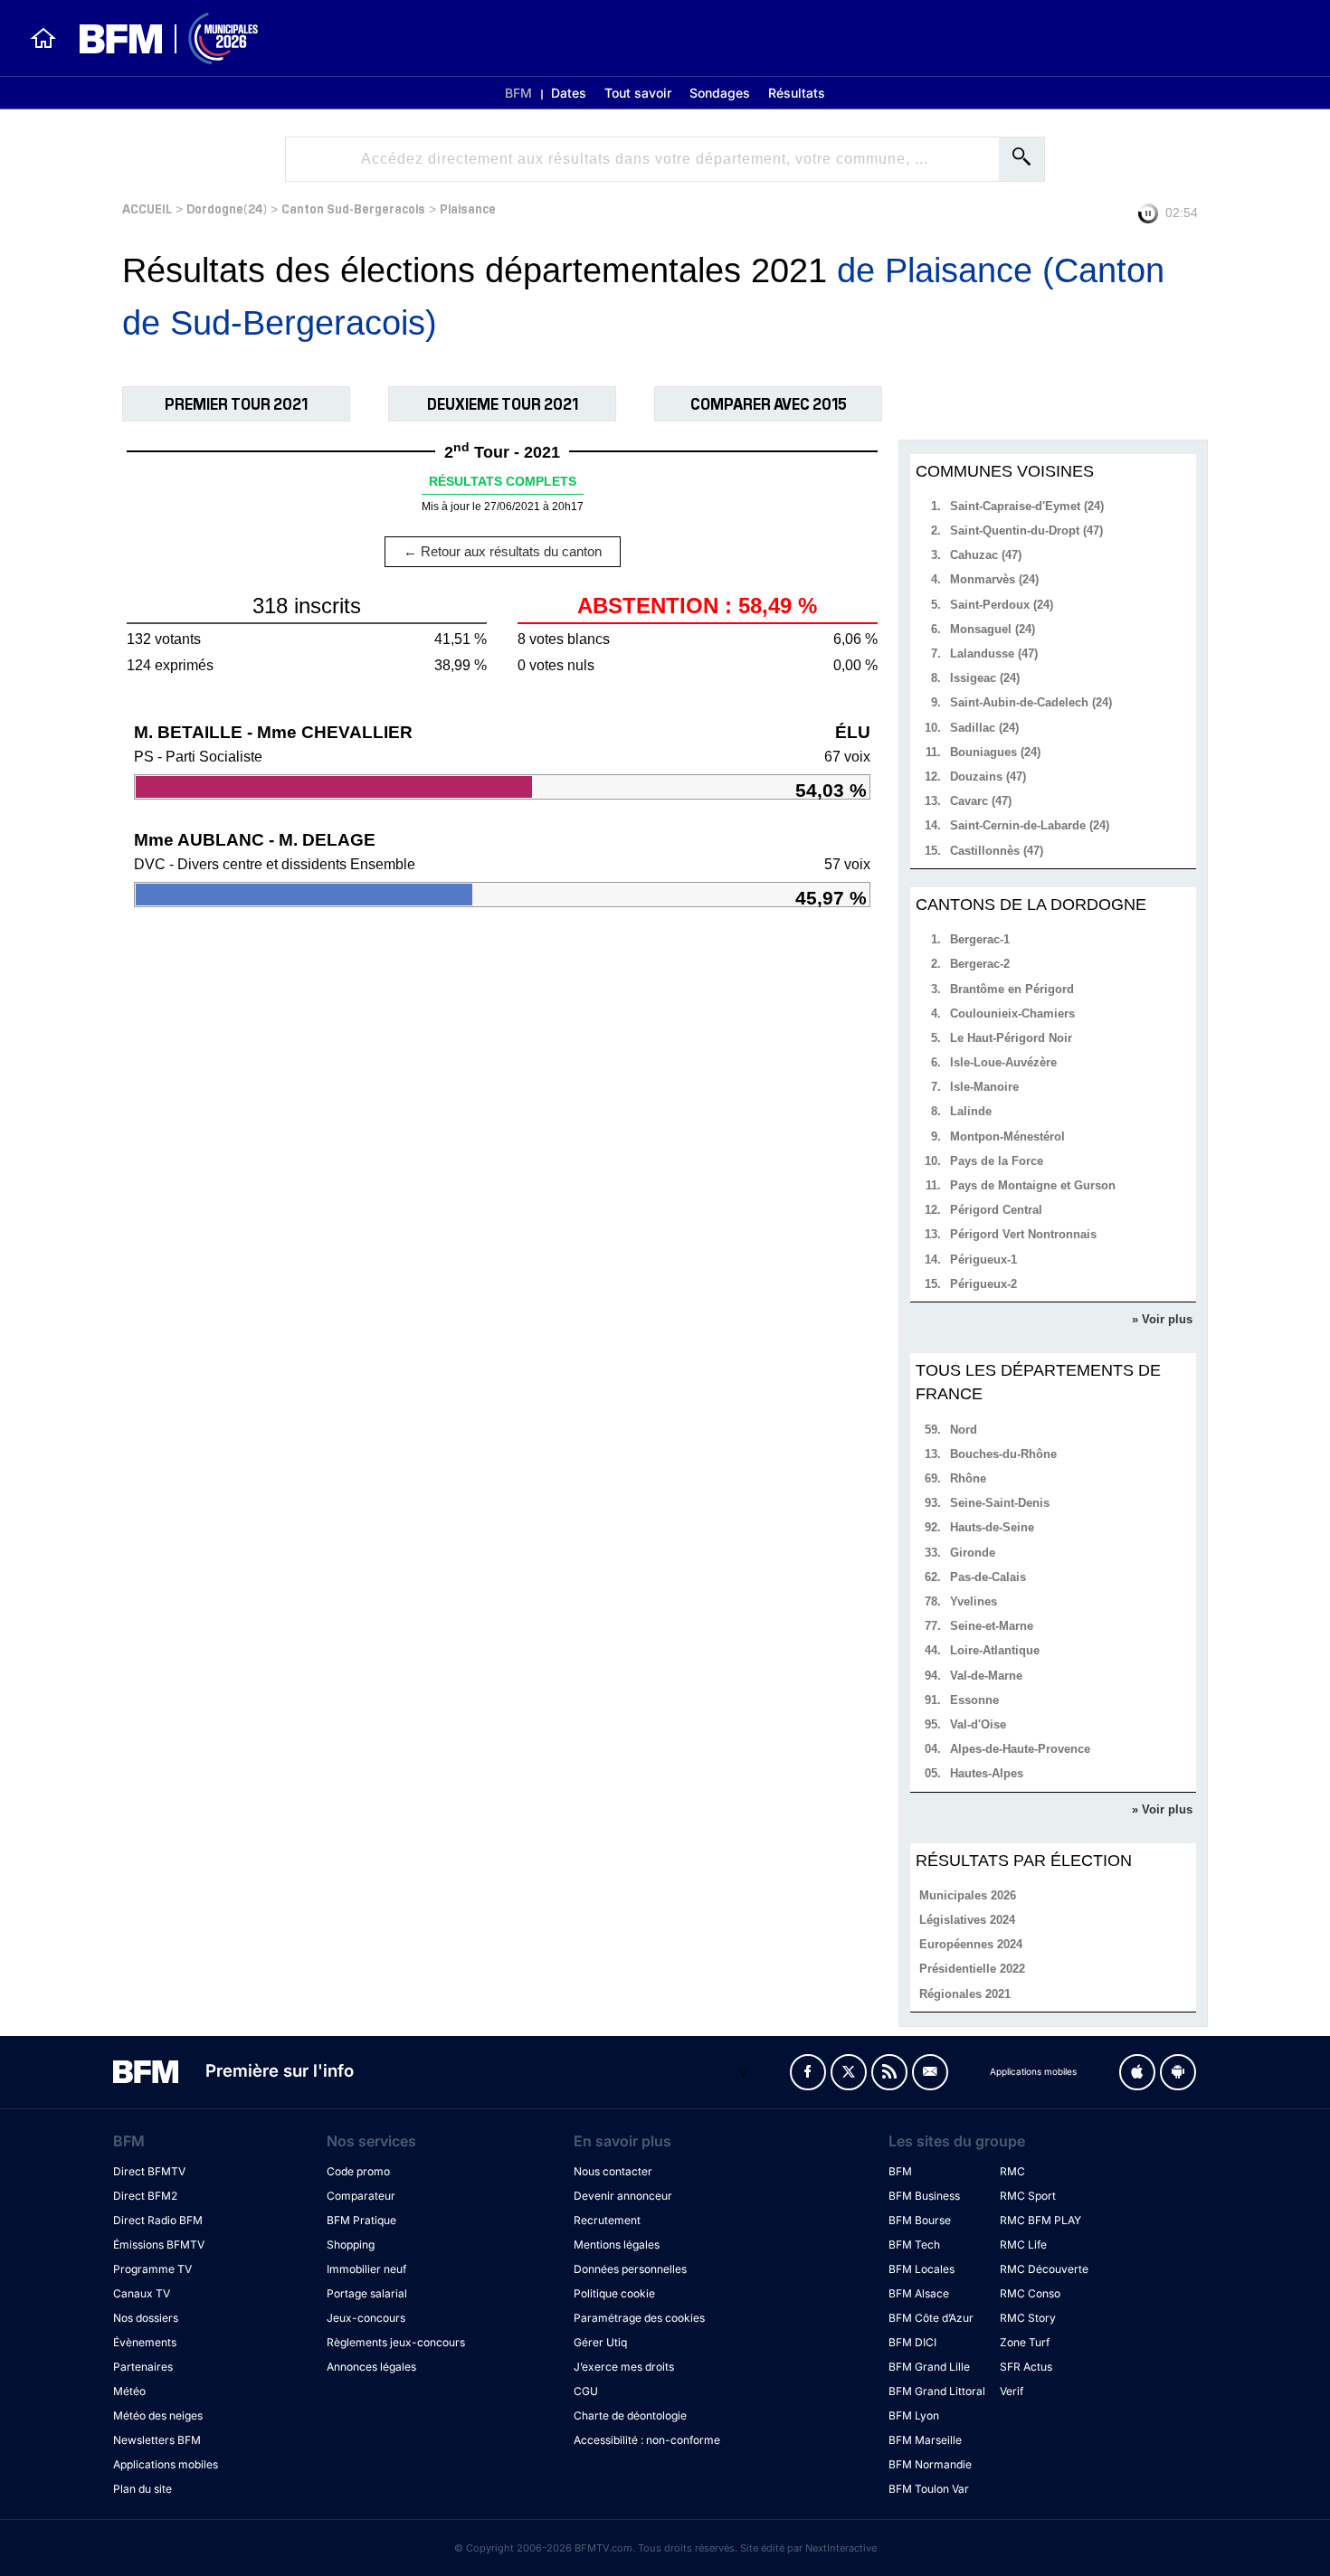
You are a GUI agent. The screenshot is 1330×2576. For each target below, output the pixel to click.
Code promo (358, 2171)
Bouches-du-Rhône (1003, 1454)
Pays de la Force (997, 1161)
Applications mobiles (166, 2464)
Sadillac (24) (984, 728)
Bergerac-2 (980, 964)
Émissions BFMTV (159, 2245)
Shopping (351, 2245)
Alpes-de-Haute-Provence (1020, 1749)
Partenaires (143, 2367)
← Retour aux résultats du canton (503, 551)
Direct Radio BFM (158, 2220)
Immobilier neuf (366, 2269)
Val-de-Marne (986, 1676)
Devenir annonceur (623, 2196)
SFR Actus (1026, 2367)
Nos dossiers (146, 2318)
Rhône (968, 1478)
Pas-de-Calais (988, 1577)
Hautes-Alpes (987, 1773)
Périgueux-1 (983, 1260)
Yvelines (974, 1601)
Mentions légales (617, 2245)
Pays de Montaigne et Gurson (1033, 1185)
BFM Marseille (925, 2440)
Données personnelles (630, 2269)
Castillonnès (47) (997, 851)
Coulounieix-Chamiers (1012, 1013)
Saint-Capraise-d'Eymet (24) (1027, 506)
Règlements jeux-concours (396, 2342)
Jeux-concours (366, 2318)
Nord (964, 1430)
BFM (518, 93)
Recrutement (607, 2220)
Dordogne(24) (227, 208)
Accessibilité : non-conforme (647, 2440)
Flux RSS (889, 2072)
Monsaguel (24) (993, 629)
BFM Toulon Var (929, 2489)
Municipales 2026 (968, 1895)
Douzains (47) (988, 777)
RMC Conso (1030, 2293)
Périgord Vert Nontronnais (1023, 1234)
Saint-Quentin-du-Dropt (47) (1026, 530)
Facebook (808, 2072)
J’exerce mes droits (624, 2367)
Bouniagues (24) (995, 752)
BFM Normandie (930, 2464)
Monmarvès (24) (994, 579)
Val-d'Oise (978, 1724)
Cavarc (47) (981, 801)
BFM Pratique (361, 2220)
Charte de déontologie (630, 2415)
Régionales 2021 (965, 1994)
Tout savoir (638, 93)
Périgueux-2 (983, 1284)
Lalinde (971, 1111)
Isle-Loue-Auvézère (1003, 1062)
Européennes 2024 (971, 1944)
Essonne (974, 1700)
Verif (1012, 2391)
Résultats (797, 93)
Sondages (720, 93)
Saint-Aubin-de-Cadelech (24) (1031, 702)
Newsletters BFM (157, 2440)
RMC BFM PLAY (1040, 2220)
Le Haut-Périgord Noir (1011, 1038)
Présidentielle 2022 (972, 1969)
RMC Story (1028, 2318)
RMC (1012, 2171)
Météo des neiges (158, 2415)
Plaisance (468, 208)
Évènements (145, 2342)
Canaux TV (142, 2293)
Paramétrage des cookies (639, 2318)
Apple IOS (1137, 2072)
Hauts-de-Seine (992, 1527)
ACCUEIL (147, 208)
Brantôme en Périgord (1012, 989)
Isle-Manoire (984, 1087)
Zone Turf (1025, 2342)
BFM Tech (914, 2245)
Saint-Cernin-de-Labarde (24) (1030, 825)
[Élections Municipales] (158, 38)
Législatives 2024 (967, 1920)
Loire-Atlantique (995, 1650)
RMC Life (1023, 2245)
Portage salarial (367, 2293)
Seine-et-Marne (992, 1626)
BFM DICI (912, 2342)
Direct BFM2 (145, 2196)
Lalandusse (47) (994, 653)
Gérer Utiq (600, 2342)
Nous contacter (613, 2171)
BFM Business (924, 2196)
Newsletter (930, 2072)
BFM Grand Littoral (937, 2391)
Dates (569, 93)
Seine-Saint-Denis (1000, 1503)
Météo (129, 2391)
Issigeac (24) (985, 678)
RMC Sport (1028, 2196)
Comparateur (361, 2196)
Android (1178, 2072)
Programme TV (152, 2269)
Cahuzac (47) (986, 555)
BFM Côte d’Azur (931, 2318)
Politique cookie (614, 2293)
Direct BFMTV (149, 2171)
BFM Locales (921, 2269)
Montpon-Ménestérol (1007, 1136)
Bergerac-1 (980, 939)
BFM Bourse (920, 2220)
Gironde (973, 1553)
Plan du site (142, 2489)
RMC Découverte (1044, 2269)
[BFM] (43, 38)
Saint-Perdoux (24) (1002, 605)
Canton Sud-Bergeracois (353, 208)
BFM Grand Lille (929, 2367)
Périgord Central (996, 1210)
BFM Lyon (914, 2415)
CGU (586, 2391)
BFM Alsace (919, 2293)
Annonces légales (371, 2367)
